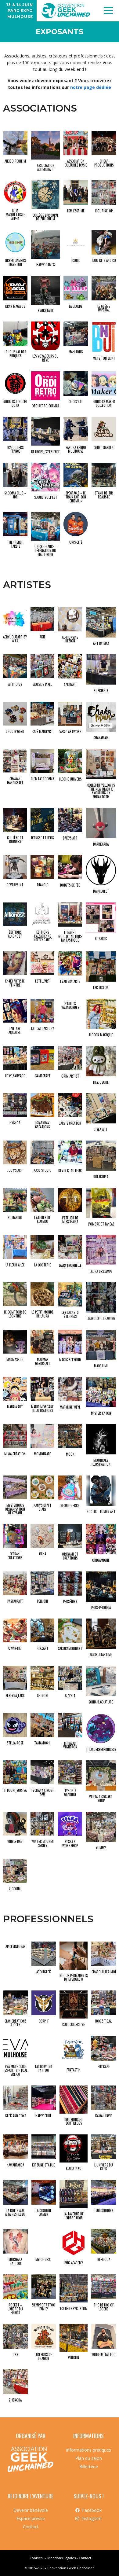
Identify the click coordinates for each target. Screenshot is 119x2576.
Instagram (92, 2518)
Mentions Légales (61, 2558)
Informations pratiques (88, 2450)
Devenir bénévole (31, 2510)
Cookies (36, 2558)
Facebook (92, 2510)
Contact (31, 2527)
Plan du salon (89, 2458)
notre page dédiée (91, 87)
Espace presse (31, 2518)
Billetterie (89, 2466)
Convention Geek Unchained (71, 2568)
